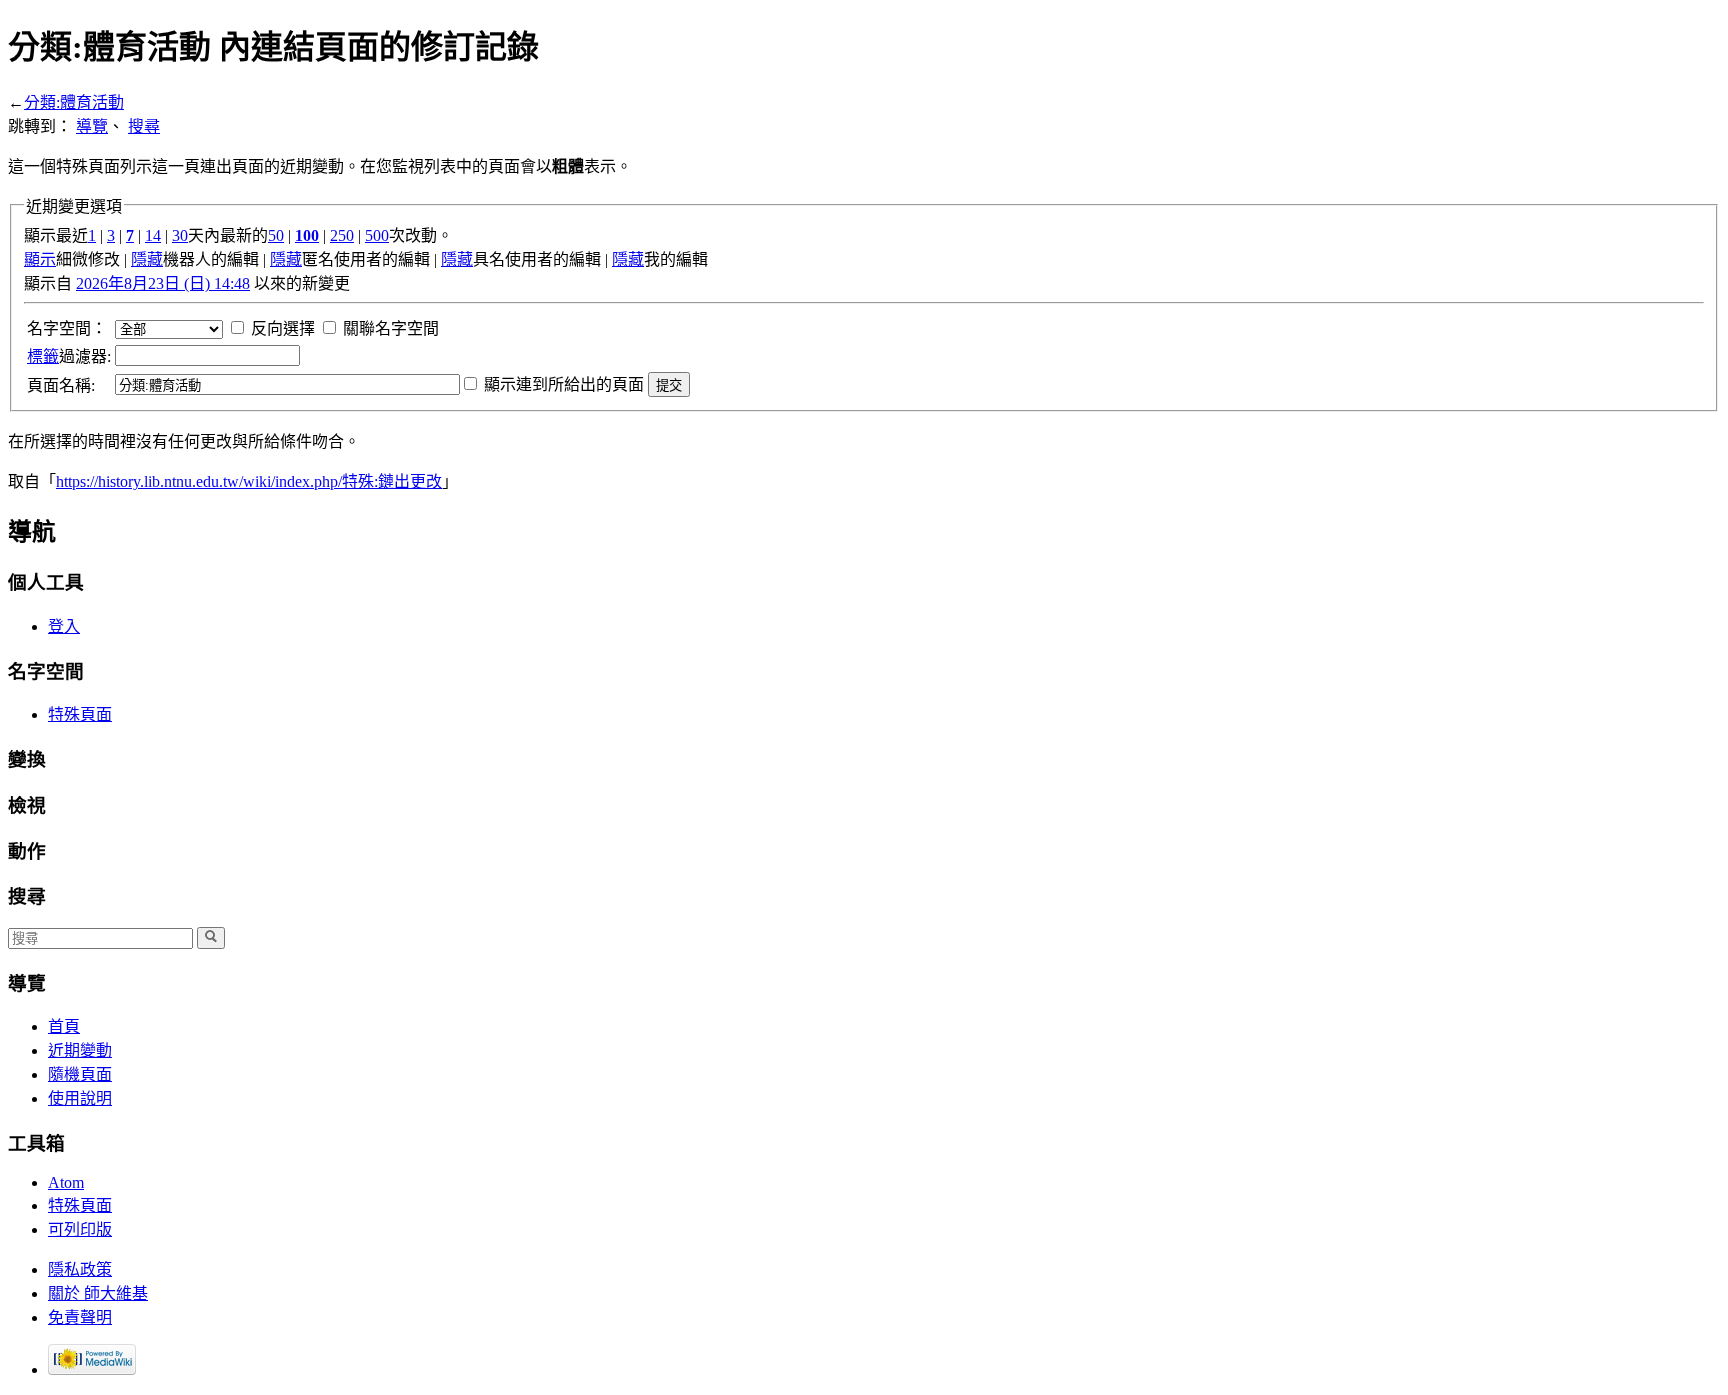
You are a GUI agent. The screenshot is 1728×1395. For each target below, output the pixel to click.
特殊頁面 (80, 714)
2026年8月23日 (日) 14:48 (163, 283)
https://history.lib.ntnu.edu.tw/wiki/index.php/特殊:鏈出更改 (249, 481)
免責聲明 (80, 1317)
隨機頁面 (80, 1074)
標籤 (43, 356)
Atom (66, 1182)
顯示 (40, 259)
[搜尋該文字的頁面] (211, 938)
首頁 (64, 1026)
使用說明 (80, 1098)
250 (342, 235)
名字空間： (67, 328)
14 (153, 235)
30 (180, 235)
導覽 (92, 126)
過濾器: (69, 356)
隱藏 (147, 259)
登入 (64, 626)
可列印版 (80, 1229)
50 (276, 235)
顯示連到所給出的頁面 (564, 384)
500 (377, 235)
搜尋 (144, 126)
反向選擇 (283, 328)
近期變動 (80, 1050)
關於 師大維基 (98, 1293)
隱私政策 (80, 1269)
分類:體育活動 (74, 102)
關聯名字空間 (391, 328)
